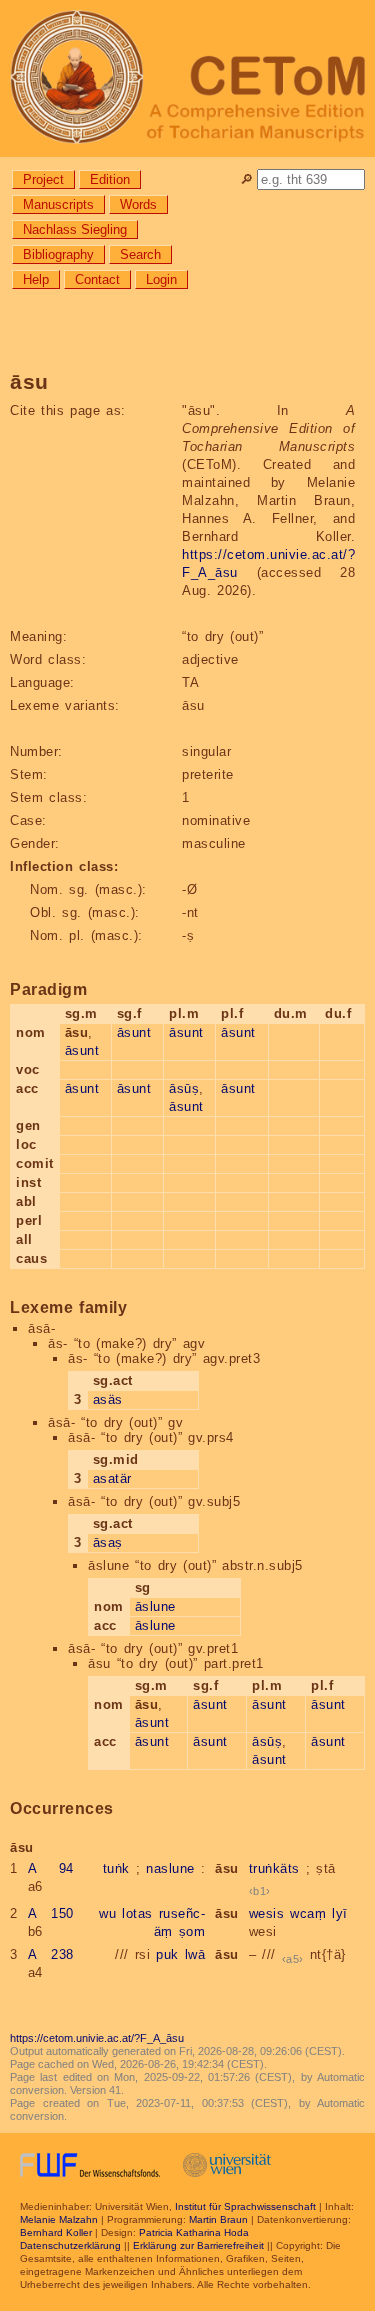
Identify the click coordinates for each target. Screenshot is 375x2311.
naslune (170, 1868)
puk (167, 1954)
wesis (267, 1913)
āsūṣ (184, 1088)
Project (43, 179)
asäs (108, 1399)
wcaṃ (308, 1913)
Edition (110, 179)
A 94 (51, 1868)
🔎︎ (246, 179)
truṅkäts (274, 1868)
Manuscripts (58, 204)
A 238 (51, 1954)
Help (36, 279)
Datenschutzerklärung (70, 2245)
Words (138, 204)
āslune (155, 1606)
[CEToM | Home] (187, 78)
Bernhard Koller (56, 2232)
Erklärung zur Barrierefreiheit (198, 2245)
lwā (195, 1954)
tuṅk (116, 1868)
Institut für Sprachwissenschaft (245, 2206)
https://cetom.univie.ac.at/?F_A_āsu (97, 2038)
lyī (340, 1913)
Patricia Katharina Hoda (194, 2232)
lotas (137, 1913)
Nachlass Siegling (75, 229)
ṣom (192, 1931)
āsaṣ (108, 1542)
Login (161, 279)
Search (140, 254)
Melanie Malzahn (59, 2219)
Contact (97, 279)
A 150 (51, 1913)
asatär (112, 1478)
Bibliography (58, 254)
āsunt (82, 1050)
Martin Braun (218, 2219)
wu (107, 1913)
